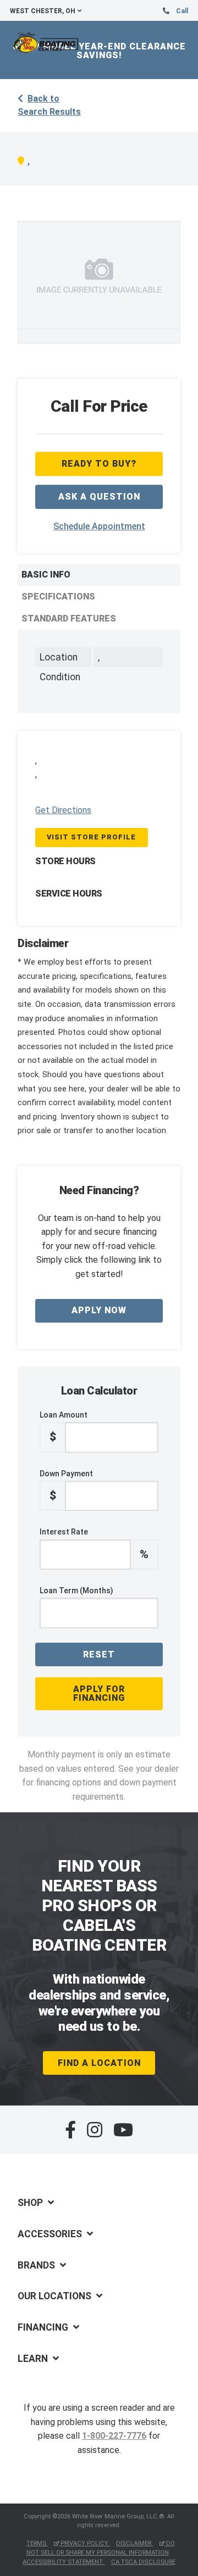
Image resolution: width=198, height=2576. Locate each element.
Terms (37, 2543)
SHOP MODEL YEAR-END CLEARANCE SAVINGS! (99, 51)
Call (182, 11)
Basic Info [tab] (46, 575)
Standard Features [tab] (69, 618)
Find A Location (99, 2063)
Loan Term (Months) (76, 1591)
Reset (99, 1654)
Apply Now (99, 1310)
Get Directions (63, 810)
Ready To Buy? (99, 464)
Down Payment (66, 1486)
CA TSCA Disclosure (143, 2562)
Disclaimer (134, 2543)
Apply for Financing (99, 1693)
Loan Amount (64, 1427)
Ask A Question (99, 497)
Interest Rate (94, 1544)
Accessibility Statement (64, 2562)
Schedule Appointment (99, 526)
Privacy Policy (84, 2543)
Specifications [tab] (58, 597)
